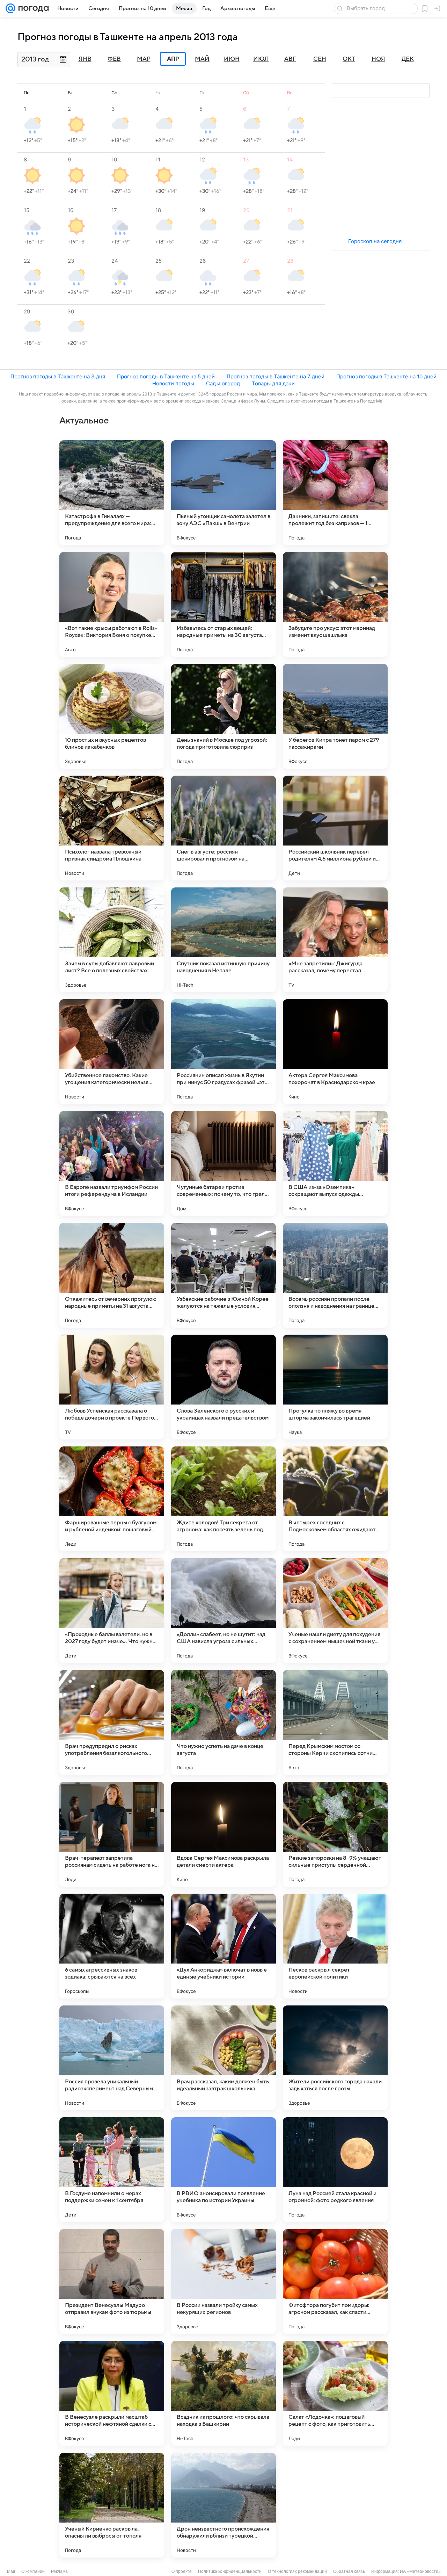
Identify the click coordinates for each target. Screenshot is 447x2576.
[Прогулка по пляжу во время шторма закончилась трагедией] (335, 1387)
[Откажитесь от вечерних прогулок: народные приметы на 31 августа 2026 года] (112, 1275)
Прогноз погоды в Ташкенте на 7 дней (276, 376)
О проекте (182, 2571)
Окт (349, 59)
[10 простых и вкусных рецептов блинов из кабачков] (112, 716)
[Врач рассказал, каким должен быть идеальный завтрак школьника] (223, 2058)
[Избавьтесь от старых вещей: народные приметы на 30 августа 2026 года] (223, 604)
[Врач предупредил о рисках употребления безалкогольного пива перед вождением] (112, 1722)
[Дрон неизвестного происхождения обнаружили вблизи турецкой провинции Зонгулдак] (223, 2505)
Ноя (378, 59)
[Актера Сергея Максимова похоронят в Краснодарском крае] (335, 1052)
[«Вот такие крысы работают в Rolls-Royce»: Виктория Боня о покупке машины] (112, 604)
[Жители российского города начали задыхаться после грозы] (335, 2058)
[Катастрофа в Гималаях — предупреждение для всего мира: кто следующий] (112, 493)
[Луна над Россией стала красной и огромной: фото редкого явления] (335, 2170)
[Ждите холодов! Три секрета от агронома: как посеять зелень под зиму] (223, 1499)
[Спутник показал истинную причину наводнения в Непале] (223, 940)
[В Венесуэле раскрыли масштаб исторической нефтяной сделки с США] (112, 2393)
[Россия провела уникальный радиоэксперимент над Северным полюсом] (112, 2058)
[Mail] (10, 8)
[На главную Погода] (32, 8)
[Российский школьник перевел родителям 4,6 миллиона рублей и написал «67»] (335, 828)
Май (202, 59)
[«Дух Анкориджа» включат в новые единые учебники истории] (223, 1946)
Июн (232, 59)
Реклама (59, 2571)
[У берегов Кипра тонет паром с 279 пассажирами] (335, 716)
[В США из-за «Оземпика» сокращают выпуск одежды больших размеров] (335, 1163)
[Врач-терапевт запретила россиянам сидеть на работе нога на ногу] (112, 1834)
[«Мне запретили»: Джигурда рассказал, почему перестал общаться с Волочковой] (335, 940)
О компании (33, 2571)
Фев (114, 59)
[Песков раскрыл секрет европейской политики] (335, 1946)
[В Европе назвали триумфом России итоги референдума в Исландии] (112, 1163)
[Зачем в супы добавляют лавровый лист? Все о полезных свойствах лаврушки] (112, 940)
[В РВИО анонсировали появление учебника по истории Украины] (223, 2170)
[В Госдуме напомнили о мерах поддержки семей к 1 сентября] (112, 2170)
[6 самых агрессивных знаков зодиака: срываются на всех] (112, 1946)
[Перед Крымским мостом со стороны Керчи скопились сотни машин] (335, 1722)
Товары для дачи (273, 383)
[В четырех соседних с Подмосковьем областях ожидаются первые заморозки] (335, 1499)
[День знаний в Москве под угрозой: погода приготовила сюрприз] (223, 716)
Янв (85, 59)
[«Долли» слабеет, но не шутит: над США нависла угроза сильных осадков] (223, 1611)
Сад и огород (223, 383)
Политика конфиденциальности (230, 2571)
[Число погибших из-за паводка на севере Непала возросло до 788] (335, 2505)
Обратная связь (349, 2571)
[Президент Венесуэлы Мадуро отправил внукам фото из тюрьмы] (112, 2281)
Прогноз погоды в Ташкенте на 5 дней (166, 376)
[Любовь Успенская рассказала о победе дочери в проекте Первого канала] (112, 1387)
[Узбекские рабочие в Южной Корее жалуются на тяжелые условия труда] (223, 1275)
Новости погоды (173, 383)
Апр (173, 59)
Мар (144, 59)
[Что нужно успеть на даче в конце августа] (223, 1722)
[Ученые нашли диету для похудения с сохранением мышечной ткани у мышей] (335, 1611)
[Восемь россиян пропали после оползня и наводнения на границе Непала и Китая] (335, 1275)
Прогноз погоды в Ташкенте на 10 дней (386, 376)
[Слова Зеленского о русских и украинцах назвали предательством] (223, 1387)
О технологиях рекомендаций (297, 2571)
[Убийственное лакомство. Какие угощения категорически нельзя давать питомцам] (112, 1052)
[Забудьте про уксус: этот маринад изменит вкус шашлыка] (335, 604)
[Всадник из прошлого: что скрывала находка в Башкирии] (223, 2393)
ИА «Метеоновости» (420, 2571)
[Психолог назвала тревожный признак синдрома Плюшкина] (112, 828)
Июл (261, 59)
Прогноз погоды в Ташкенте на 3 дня (58, 376)
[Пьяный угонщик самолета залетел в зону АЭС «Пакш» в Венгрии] (223, 493)
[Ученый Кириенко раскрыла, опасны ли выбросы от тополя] (112, 2505)
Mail (11, 2571)
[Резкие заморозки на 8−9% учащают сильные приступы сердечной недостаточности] (335, 1834)
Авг (290, 59)
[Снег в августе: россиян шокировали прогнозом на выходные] (223, 828)
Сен (320, 59)
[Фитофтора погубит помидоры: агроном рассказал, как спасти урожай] (335, 2281)
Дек (408, 59)
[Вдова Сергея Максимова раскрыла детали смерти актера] (223, 1834)
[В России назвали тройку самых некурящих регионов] (223, 2281)
